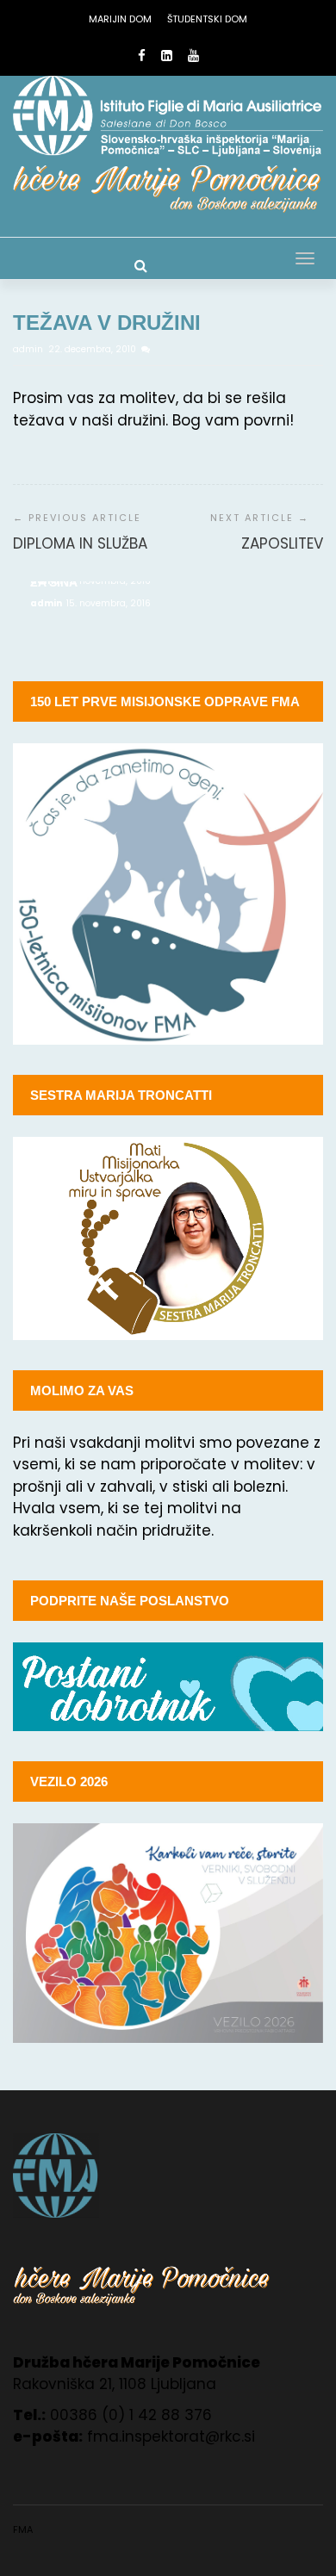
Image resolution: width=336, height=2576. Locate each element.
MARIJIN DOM (120, 19)
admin (29, 349)
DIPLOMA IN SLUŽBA (80, 543)
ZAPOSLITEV (282, 543)
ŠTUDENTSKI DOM (207, 19)
